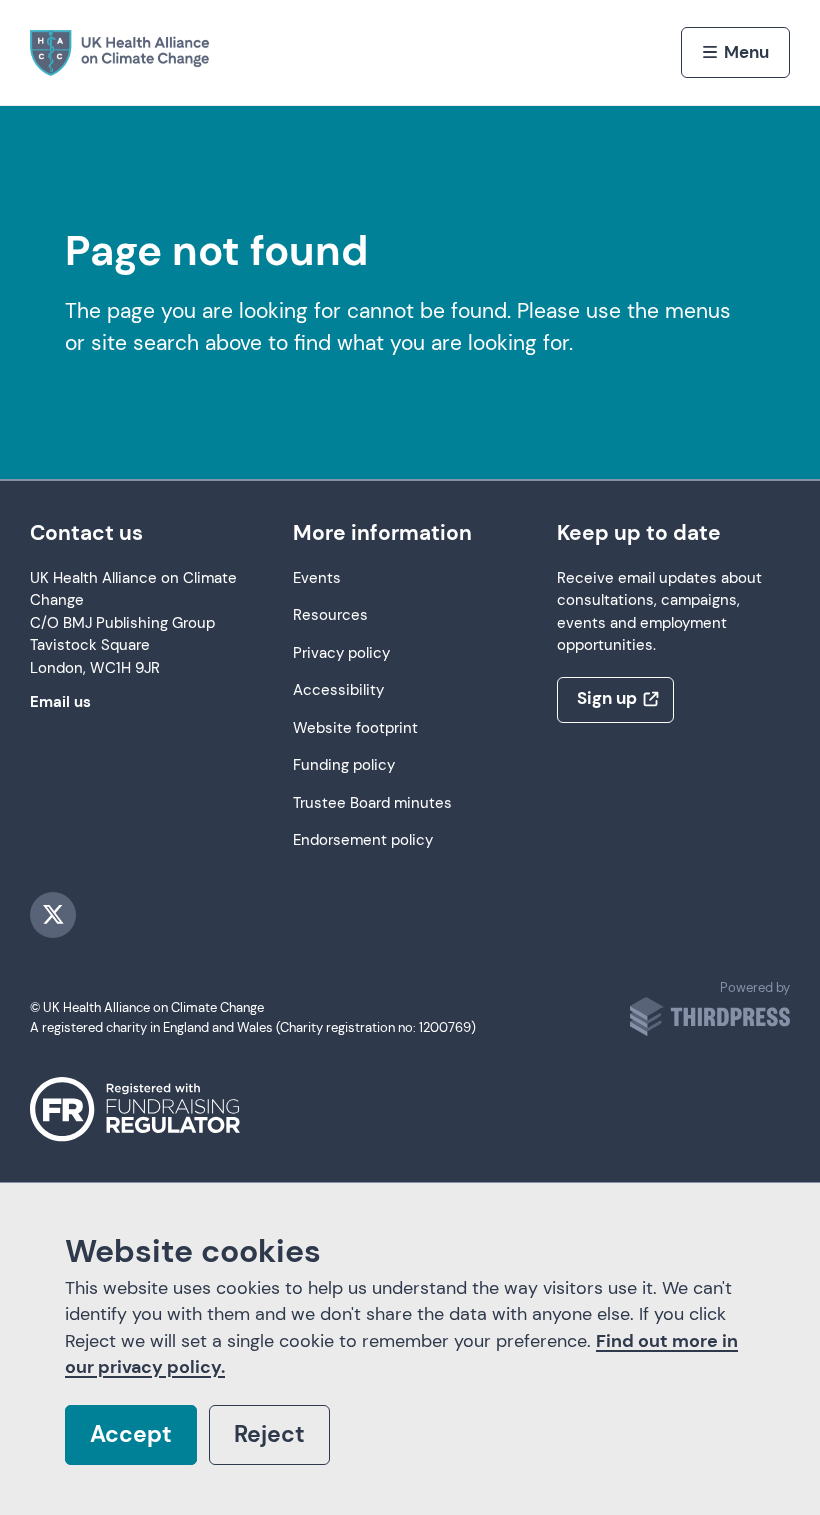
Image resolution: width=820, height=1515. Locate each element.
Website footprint (355, 728)
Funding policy (344, 765)
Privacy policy (341, 653)
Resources (330, 615)
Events (317, 578)
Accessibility (338, 690)
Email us (60, 702)
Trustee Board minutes (372, 803)
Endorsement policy (363, 840)
